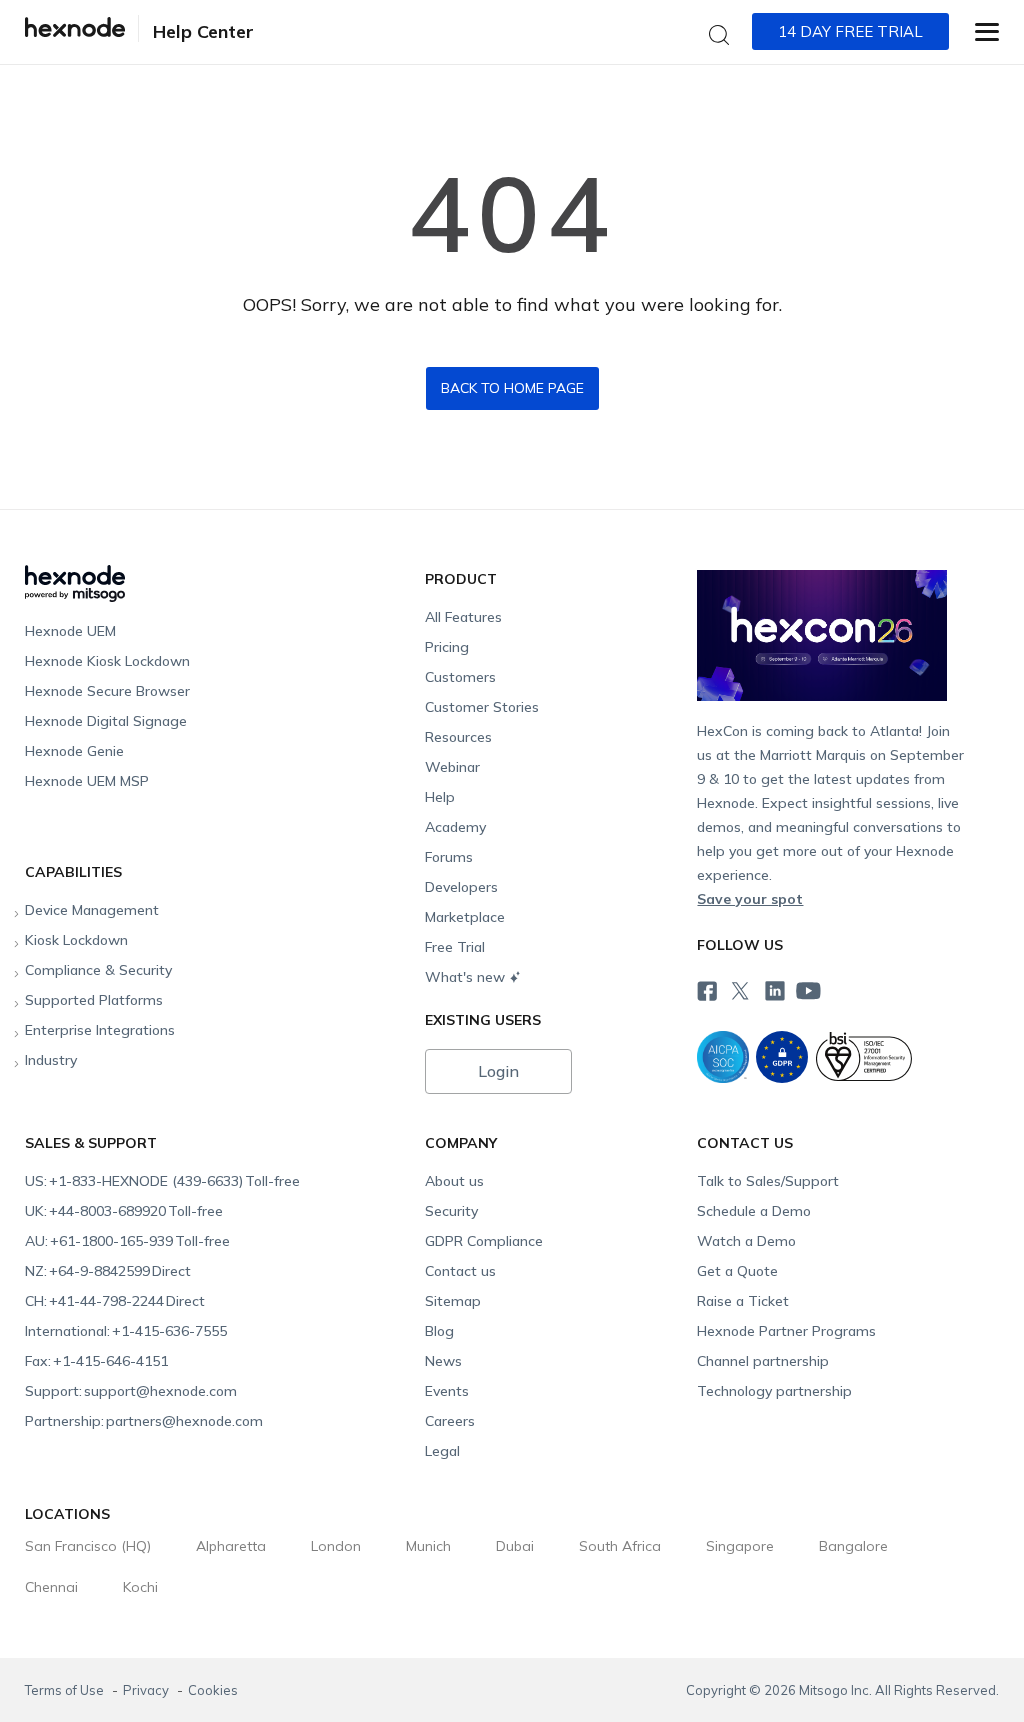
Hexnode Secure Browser (107, 691)
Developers (461, 887)
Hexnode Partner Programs (786, 1331)
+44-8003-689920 (124, 1211)
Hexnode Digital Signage (106, 721)
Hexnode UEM (70, 631)
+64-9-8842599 (108, 1271)
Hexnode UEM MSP (87, 781)
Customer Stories (482, 707)
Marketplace (465, 917)
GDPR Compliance (484, 1241)
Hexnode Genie (74, 751)
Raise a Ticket (743, 1301)
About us (454, 1181)
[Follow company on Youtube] (809, 988)
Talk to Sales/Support (768, 1181)
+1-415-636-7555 (126, 1331)
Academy (455, 827)
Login (498, 1071)
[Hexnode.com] (75, 32)
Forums (449, 857)
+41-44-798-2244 (115, 1301)
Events (447, 1391)
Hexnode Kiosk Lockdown (107, 661)
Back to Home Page (512, 388)
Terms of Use (66, 1690)
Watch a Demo (746, 1241)
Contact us (460, 1271)
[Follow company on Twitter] (740, 987)
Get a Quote (737, 1271)
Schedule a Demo (754, 1211)
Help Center (203, 31)
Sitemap (453, 1301)
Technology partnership (774, 1391)
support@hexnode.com (131, 1391)
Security (451, 1211)
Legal (442, 1451)
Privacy (147, 1690)
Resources (458, 737)
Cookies (213, 1690)
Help (440, 797)
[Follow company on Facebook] (706, 987)
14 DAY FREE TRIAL (850, 31)
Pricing (447, 647)
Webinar (452, 767)
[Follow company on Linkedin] (774, 987)
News (443, 1361)
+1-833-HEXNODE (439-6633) (162, 1181)
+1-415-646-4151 (96, 1361)
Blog (439, 1331)
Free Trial (455, 947)
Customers (460, 677)
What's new (465, 977)
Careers (450, 1421)
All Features (463, 617)
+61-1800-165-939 (127, 1241)
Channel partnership (763, 1361)
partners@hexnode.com (144, 1421)
